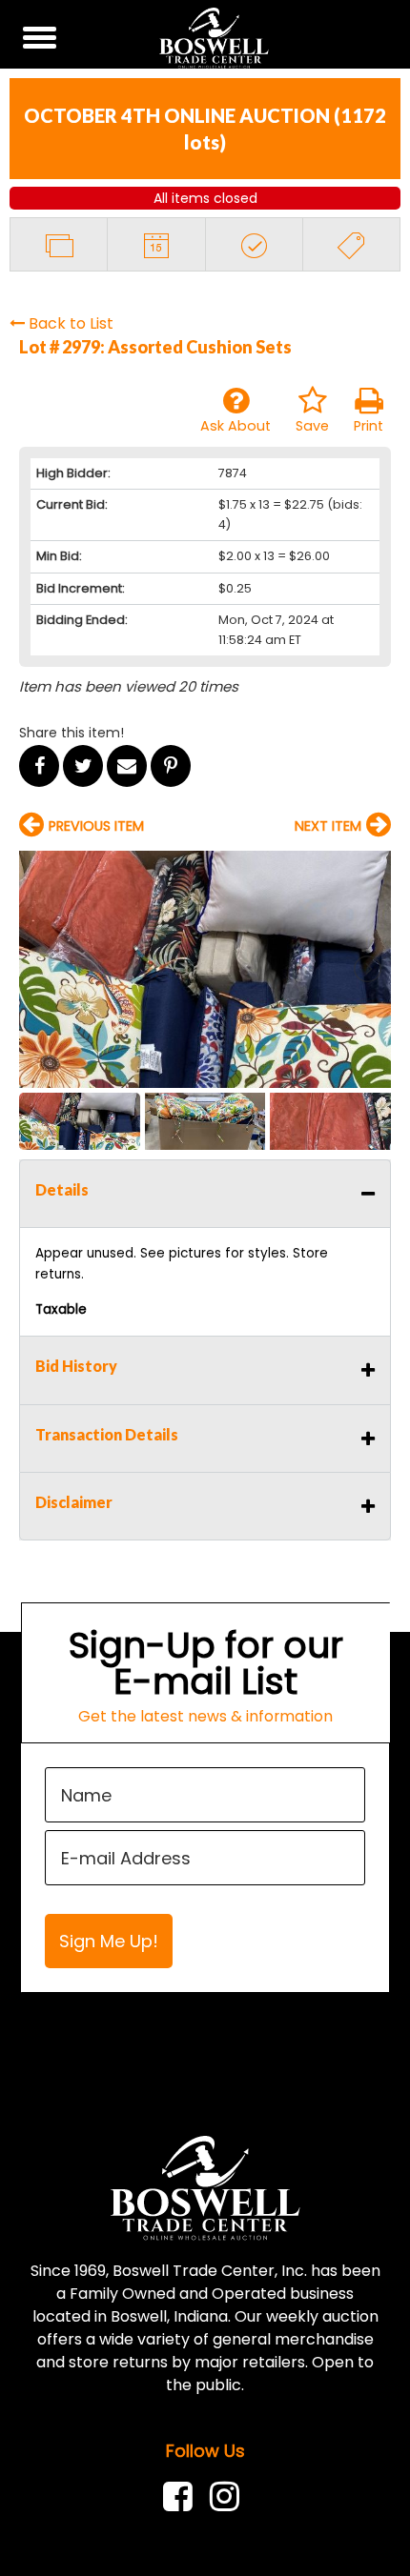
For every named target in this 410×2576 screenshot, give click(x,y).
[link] (183, 2496)
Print (369, 426)
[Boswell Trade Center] (205, 2187)
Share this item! (72, 733)
